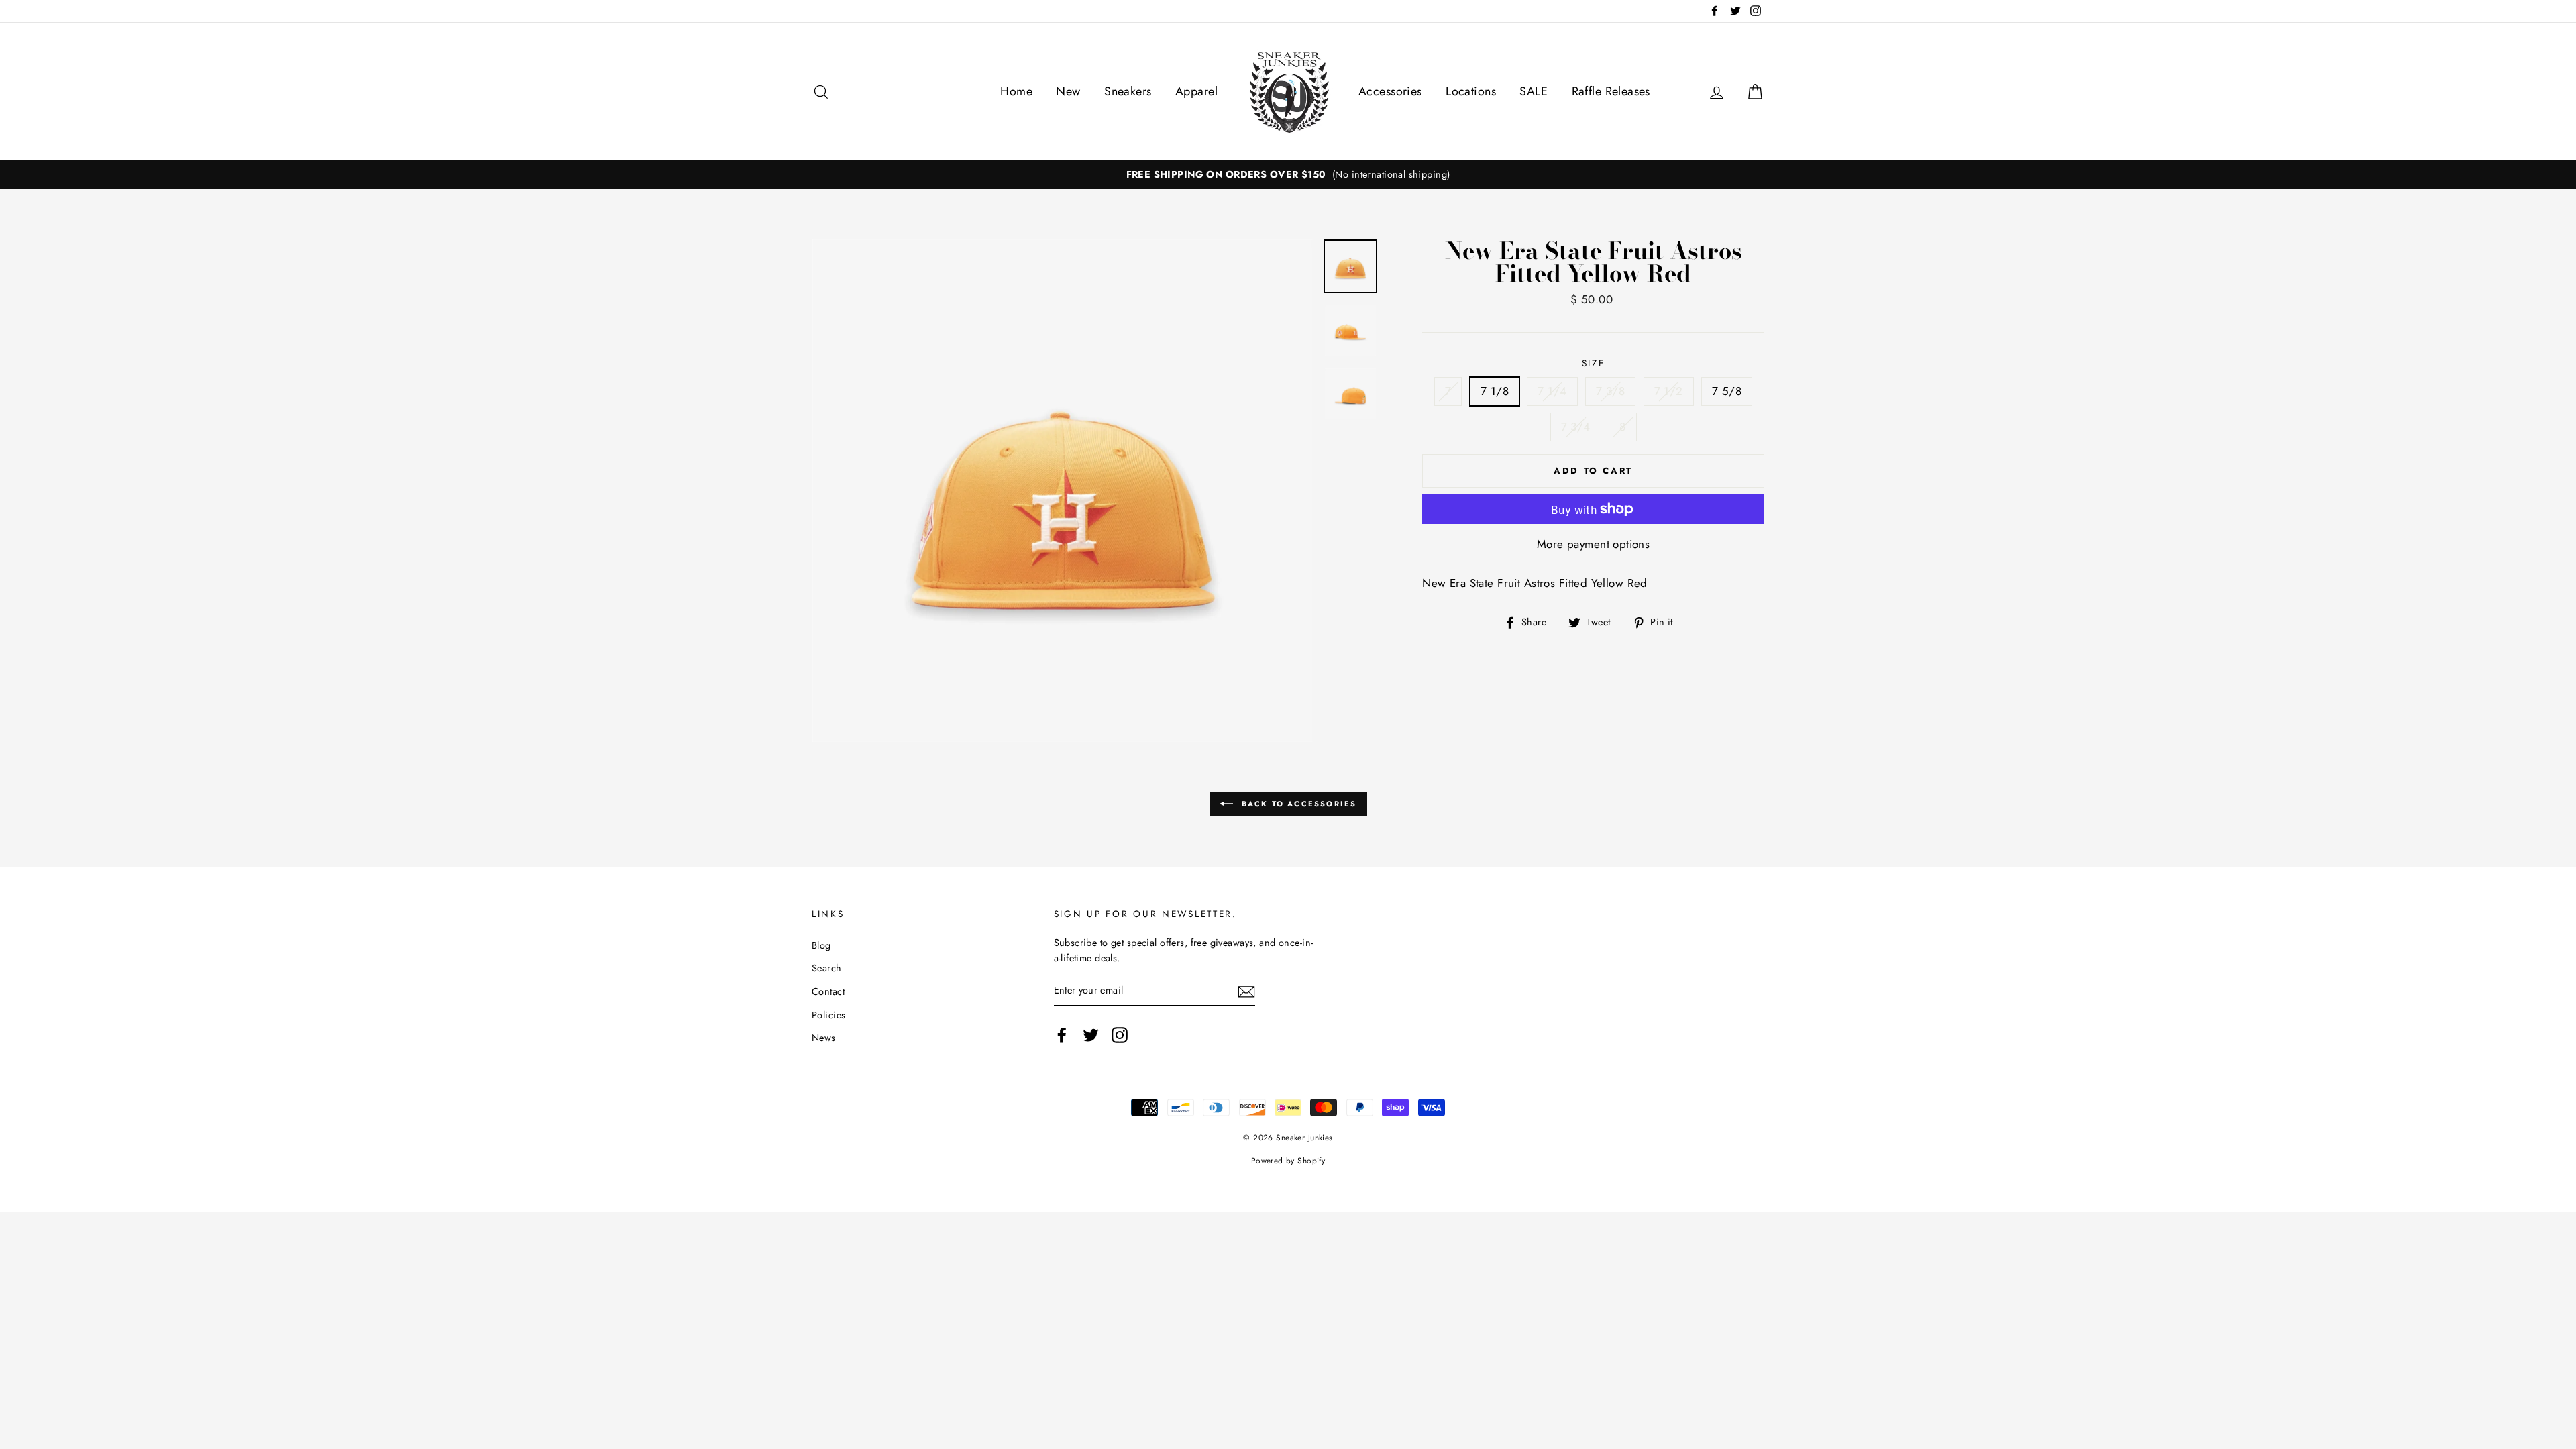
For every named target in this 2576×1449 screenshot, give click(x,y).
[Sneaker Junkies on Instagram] (1120, 1035)
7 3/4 (1576, 427)
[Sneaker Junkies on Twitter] (1091, 1035)
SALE (1534, 91)
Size (1594, 363)
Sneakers (1128, 91)
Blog (821, 945)
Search (827, 968)
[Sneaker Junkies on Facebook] (1062, 1035)
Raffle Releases (1611, 91)
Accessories (1390, 91)
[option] (1288, 175)
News (824, 1038)
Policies (828, 1015)
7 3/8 (1610, 391)
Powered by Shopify (1288, 1160)
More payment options (1594, 544)
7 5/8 (1727, 391)
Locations (1471, 91)
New (1068, 91)
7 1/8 (1495, 391)
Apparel (1196, 91)
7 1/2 (1669, 391)
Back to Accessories (1298, 803)
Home (1016, 91)
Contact (828, 991)
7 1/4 (1552, 391)
